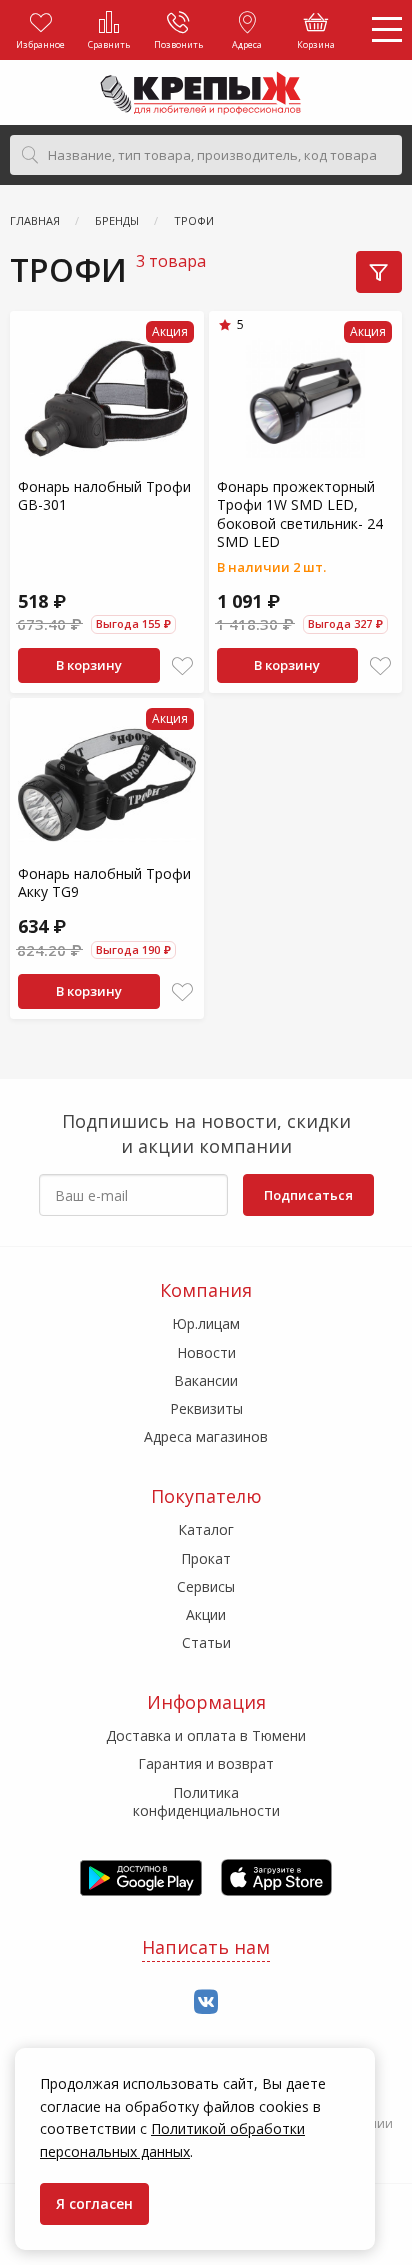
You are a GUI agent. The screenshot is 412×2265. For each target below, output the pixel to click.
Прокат (206, 1558)
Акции (206, 1614)
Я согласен (94, 2203)
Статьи (206, 1642)
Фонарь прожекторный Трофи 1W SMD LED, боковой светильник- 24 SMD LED (300, 514)
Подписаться (308, 1195)
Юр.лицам (206, 1323)
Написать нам (206, 1947)
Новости (206, 1352)
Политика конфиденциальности (206, 1801)
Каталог (206, 1529)
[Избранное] (182, 666)
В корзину (89, 665)
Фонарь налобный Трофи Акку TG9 (104, 882)
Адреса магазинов (206, 1436)
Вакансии (206, 1380)
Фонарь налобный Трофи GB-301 (104, 495)
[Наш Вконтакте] (206, 2002)
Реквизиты (206, 1408)
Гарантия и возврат (206, 1763)
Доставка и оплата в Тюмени (206, 1735)
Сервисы (206, 1586)
